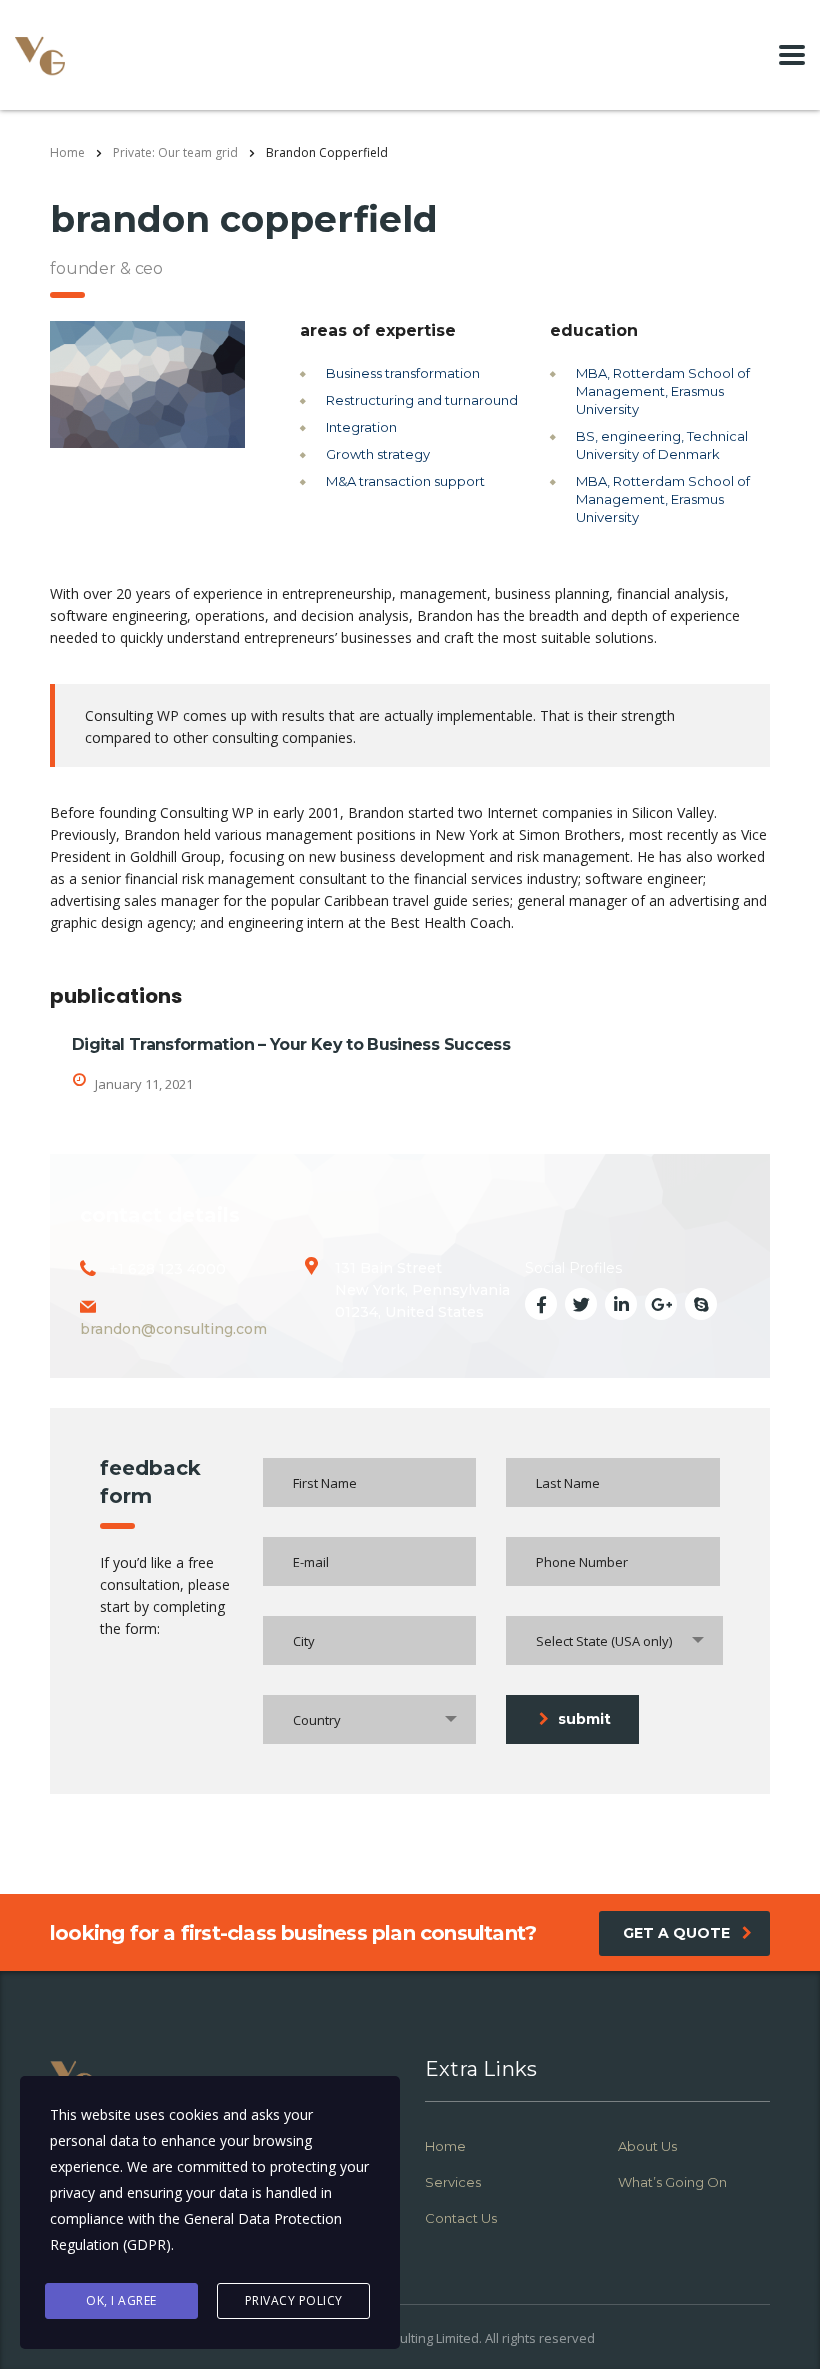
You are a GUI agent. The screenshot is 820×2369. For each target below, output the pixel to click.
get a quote (676, 1933)
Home (67, 152)
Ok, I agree (121, 2300)
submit (584, 1719)
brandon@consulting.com (173, 1329)
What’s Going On (672, 2182)
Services (453, 2182)
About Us (647, 2146)
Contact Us (461, 2218)
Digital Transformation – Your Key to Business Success (291, 1044)
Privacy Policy (294, 2300)
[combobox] (614, 1640)
